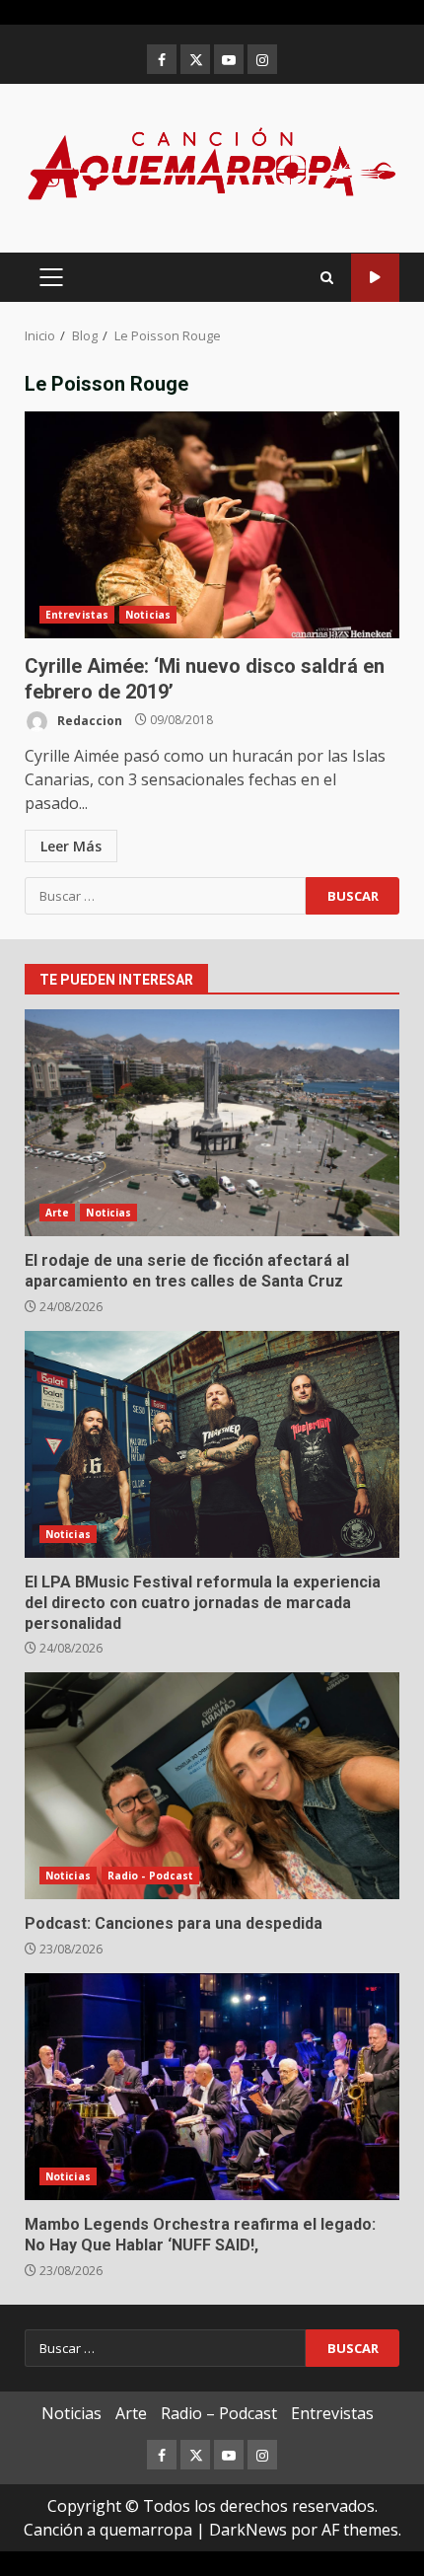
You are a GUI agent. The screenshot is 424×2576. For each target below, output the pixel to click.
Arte (57, 1213)
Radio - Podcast (151, 1876)
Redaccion (88, 720)
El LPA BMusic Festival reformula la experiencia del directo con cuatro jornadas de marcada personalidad (212, 1444)
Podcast (375, 278)
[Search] (327, 278)
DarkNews (248, 2530)
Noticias (148, 615)
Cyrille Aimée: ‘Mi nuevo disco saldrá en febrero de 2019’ (212, 525)
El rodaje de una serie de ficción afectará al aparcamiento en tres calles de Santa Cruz (212, 1123)
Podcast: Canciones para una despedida (212, 1786)
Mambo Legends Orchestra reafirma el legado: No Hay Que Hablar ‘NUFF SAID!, (212, 2087)
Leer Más (71, 846)
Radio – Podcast (219, 2413)
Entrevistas (77, 615)
